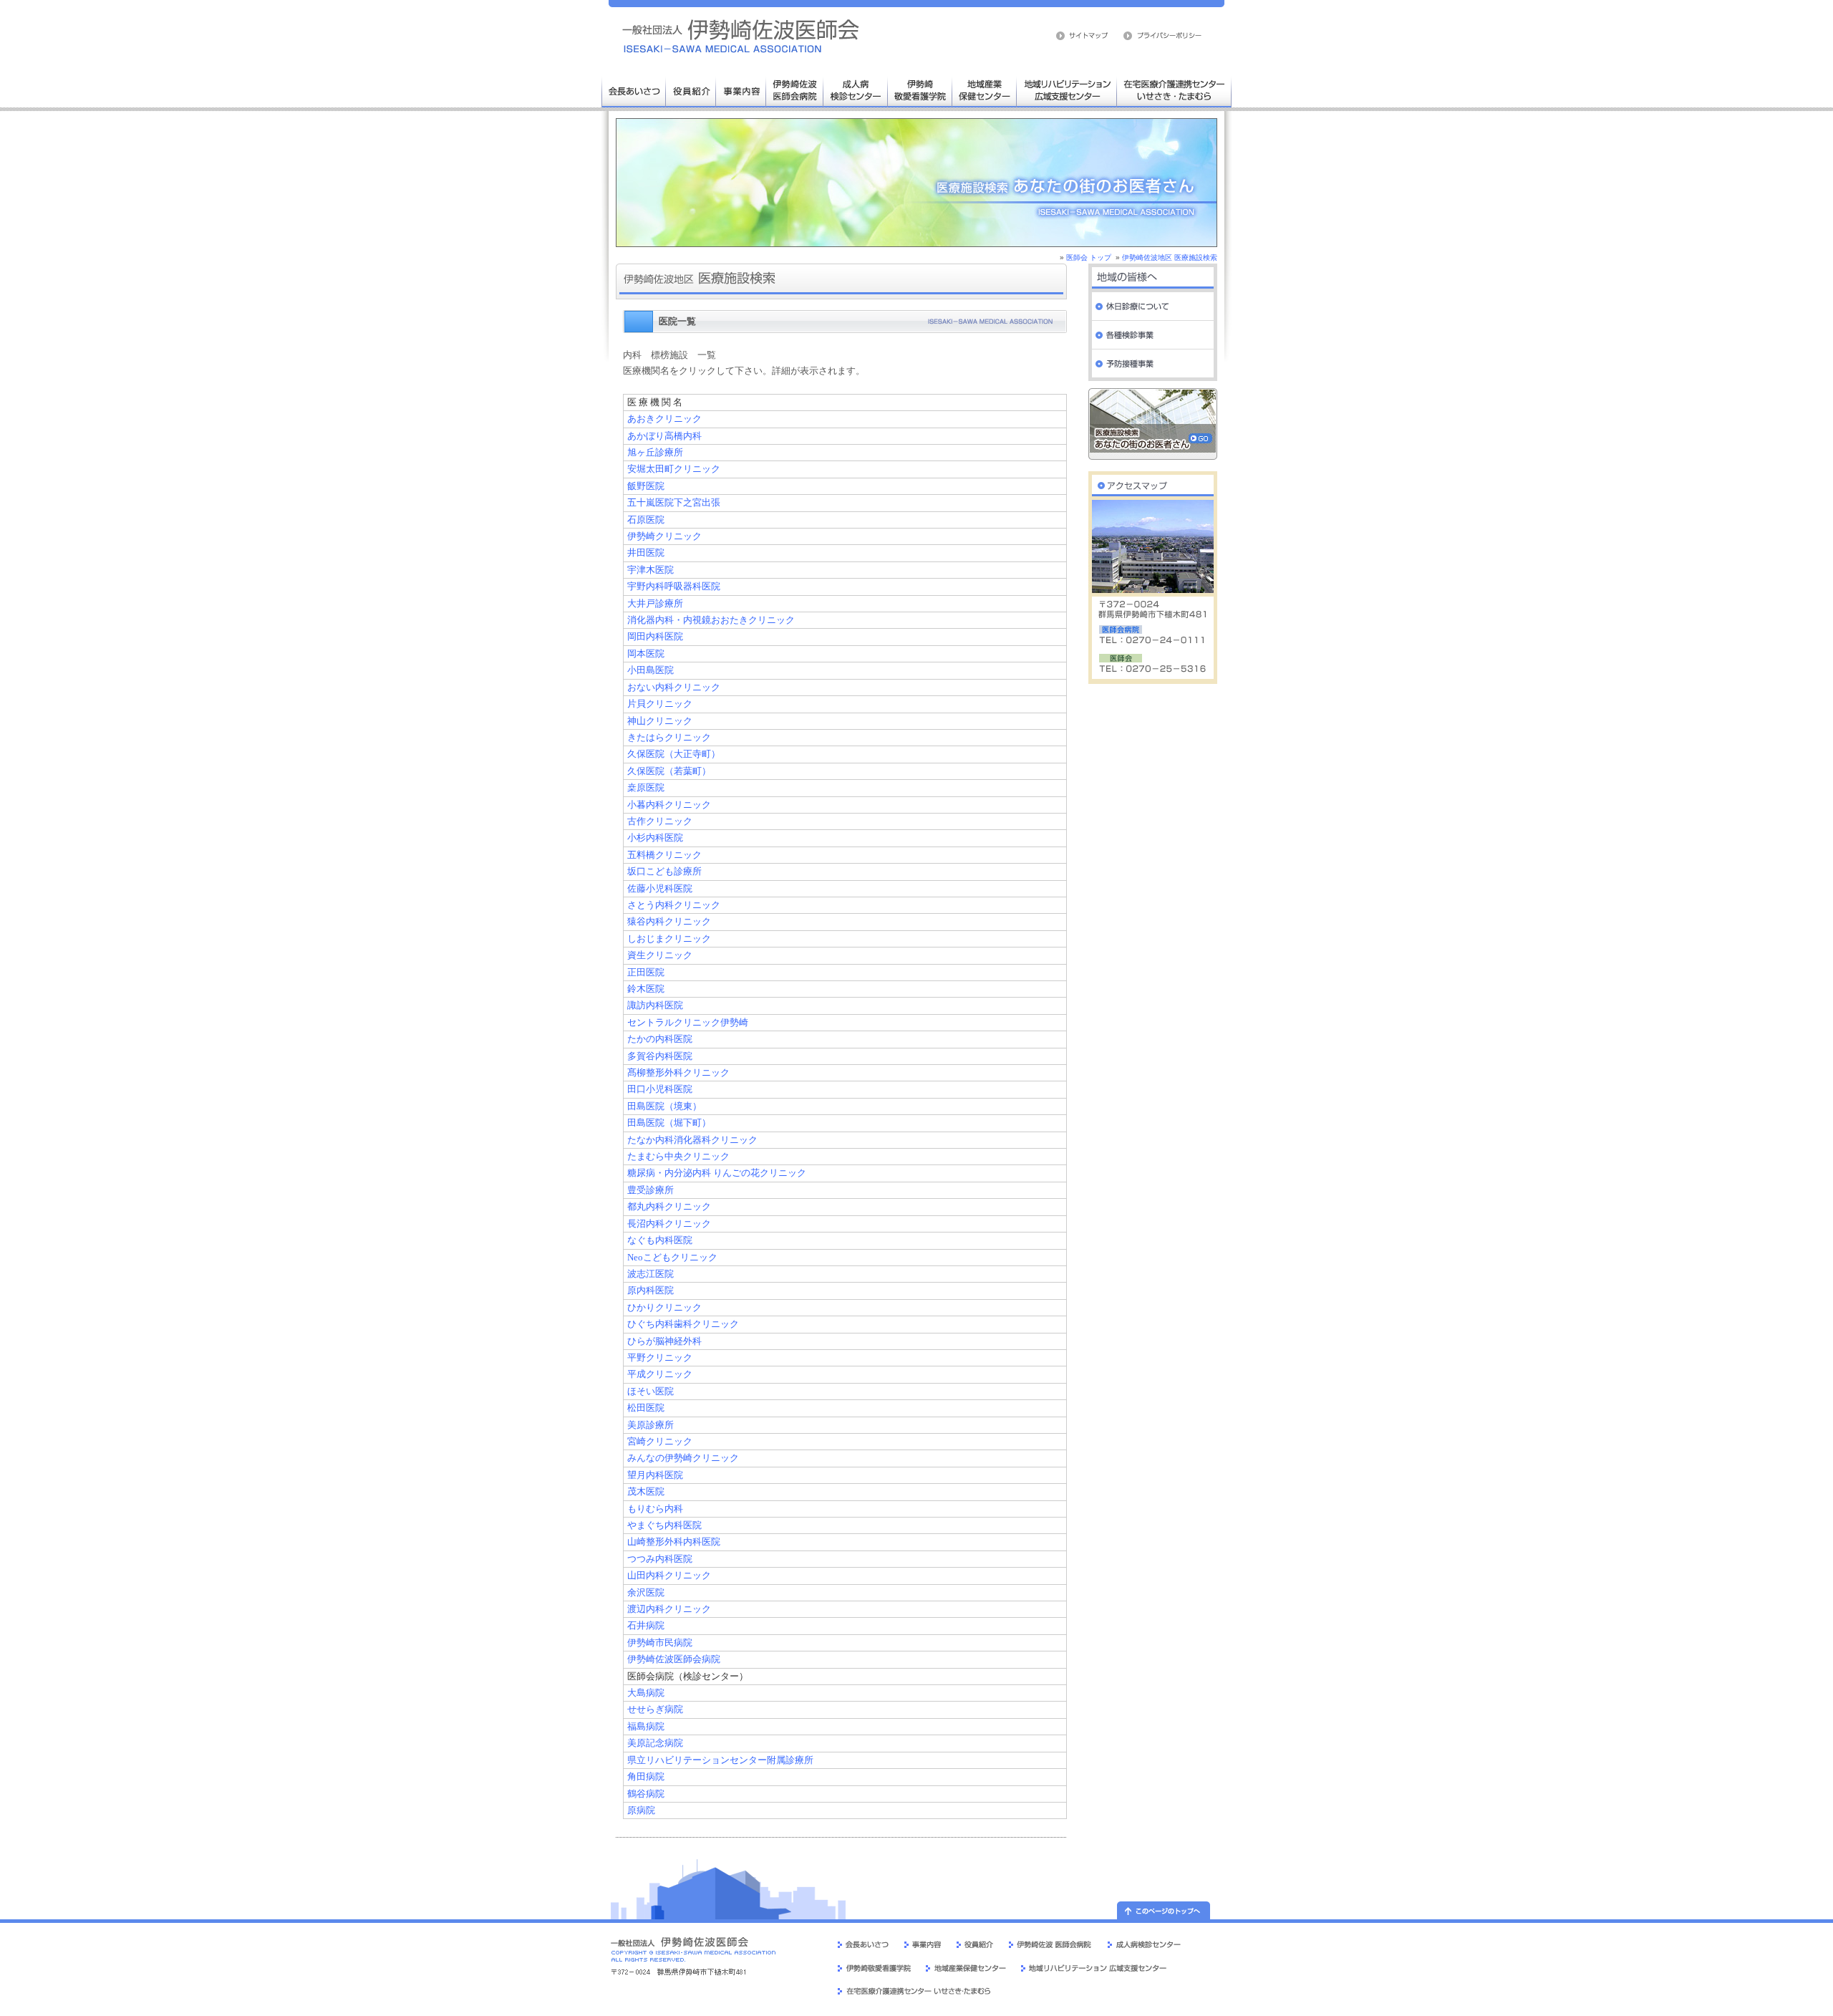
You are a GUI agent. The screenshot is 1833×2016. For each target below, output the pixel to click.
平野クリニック (660, 1358)
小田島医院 (651, 670)
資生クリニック (660, 955)
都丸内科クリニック (669, 1207)
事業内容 (741, 90)
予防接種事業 (1153, 364)
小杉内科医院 (655, 838)
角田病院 (646, 1777)
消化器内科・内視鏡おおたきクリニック (711, 620)
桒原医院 (646, 788)
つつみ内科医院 (660, 1559)
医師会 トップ (1089, 257)
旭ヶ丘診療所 (655, 453)
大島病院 (646, 1693)
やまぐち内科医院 (664, 1525)
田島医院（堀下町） (669, 1123)
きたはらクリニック (669, 738)
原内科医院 (651, 1291)
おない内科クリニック (674, 688)
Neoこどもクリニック (672, 1258)
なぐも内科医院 (660, 1240)
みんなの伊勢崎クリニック (683, 1458)
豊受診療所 (651, 1190)
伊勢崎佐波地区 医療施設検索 (1170, 257)
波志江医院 (651, 1274)
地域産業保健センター (985, 90)
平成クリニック (660, 1374)
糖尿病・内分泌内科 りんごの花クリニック (717, 1173)
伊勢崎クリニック (664, 536)
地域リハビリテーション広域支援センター (1067, 90)
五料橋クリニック (664, 855)
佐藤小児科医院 (660, 889)
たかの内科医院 (660, 1039)
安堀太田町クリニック (674, 469)
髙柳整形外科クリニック (678, 1073)
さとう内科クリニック (674, 905)
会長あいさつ (634, 90)
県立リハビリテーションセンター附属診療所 (720, 1760)
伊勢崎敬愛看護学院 (920, 90)
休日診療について (1153, 307)
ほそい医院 (651, 1392)
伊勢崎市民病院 (660, 1643)
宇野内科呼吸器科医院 (674, 587)
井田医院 (646, 553)
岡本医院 (646, 654)
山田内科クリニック (669, 1576)
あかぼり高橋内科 (664, 436)
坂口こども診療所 (664, 872)
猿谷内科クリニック (669, 922)
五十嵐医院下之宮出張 (674, 503)
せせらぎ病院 (655, 1709)
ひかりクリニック (664, 1308)
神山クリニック (660, 721)
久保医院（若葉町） (669, 771)
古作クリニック (660, 821)
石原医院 (646, 520)
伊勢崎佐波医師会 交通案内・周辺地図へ (1153, 482)
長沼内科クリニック (669, 1224)
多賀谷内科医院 (660, 1056)
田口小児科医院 (660, 1089)
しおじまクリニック (669, 939)
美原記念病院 (655, 1743)
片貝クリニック (660, 704)
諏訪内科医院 (655, 1005)
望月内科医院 (655, 1475)
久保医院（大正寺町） (674, 754)
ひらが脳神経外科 (664, 1341)
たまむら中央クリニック (678, 1157)
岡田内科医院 (655, 637)
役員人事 (691, 90)
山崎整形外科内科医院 (674, 1542)
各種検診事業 (1153, 335)
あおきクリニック (664, 419)
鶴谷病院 (646, 1794)
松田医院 (646, 1408)
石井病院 (646, 1626)
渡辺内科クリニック (669, 1609)
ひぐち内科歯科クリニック (683, 1324)
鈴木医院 (646, 989)
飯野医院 (646, 486)
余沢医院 (646, 1593)
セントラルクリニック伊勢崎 (688, 1023)
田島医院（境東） (664, 1106)
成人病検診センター (856, 90)
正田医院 (646, 973)
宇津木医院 (651, 570)
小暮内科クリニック (669, 805)
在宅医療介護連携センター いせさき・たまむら (1174, 90)
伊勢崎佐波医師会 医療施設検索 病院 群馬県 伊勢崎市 (741, 36)
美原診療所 (651, 1425)
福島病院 (646, 1727)
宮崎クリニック (660, 1442)
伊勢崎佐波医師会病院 (795, 90)
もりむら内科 (655, 1509)
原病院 (641, 1810)
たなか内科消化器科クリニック (692, 1140)
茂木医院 (646, 1492)
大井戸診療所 (655, 604)
